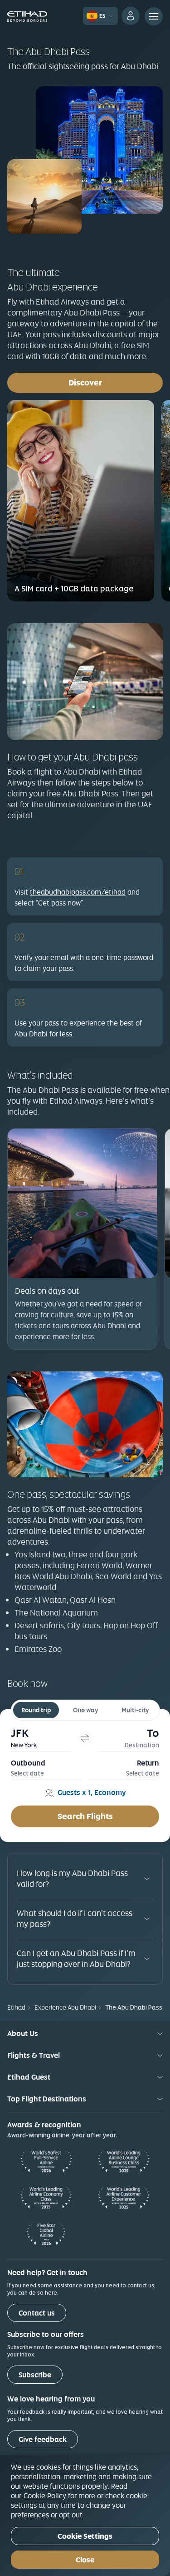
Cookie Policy (45, 2496)
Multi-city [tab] (135, 1710)
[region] (85, 2516)
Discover (116, 382)
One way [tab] (85, 1710)
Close (85, 2560)
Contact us (37, 2313)
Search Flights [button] (85, 1816)
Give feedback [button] (43, 2439)
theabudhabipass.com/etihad (78, 892)
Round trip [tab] (36, 1710)
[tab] (41, 1738)
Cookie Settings (85, 2536)
